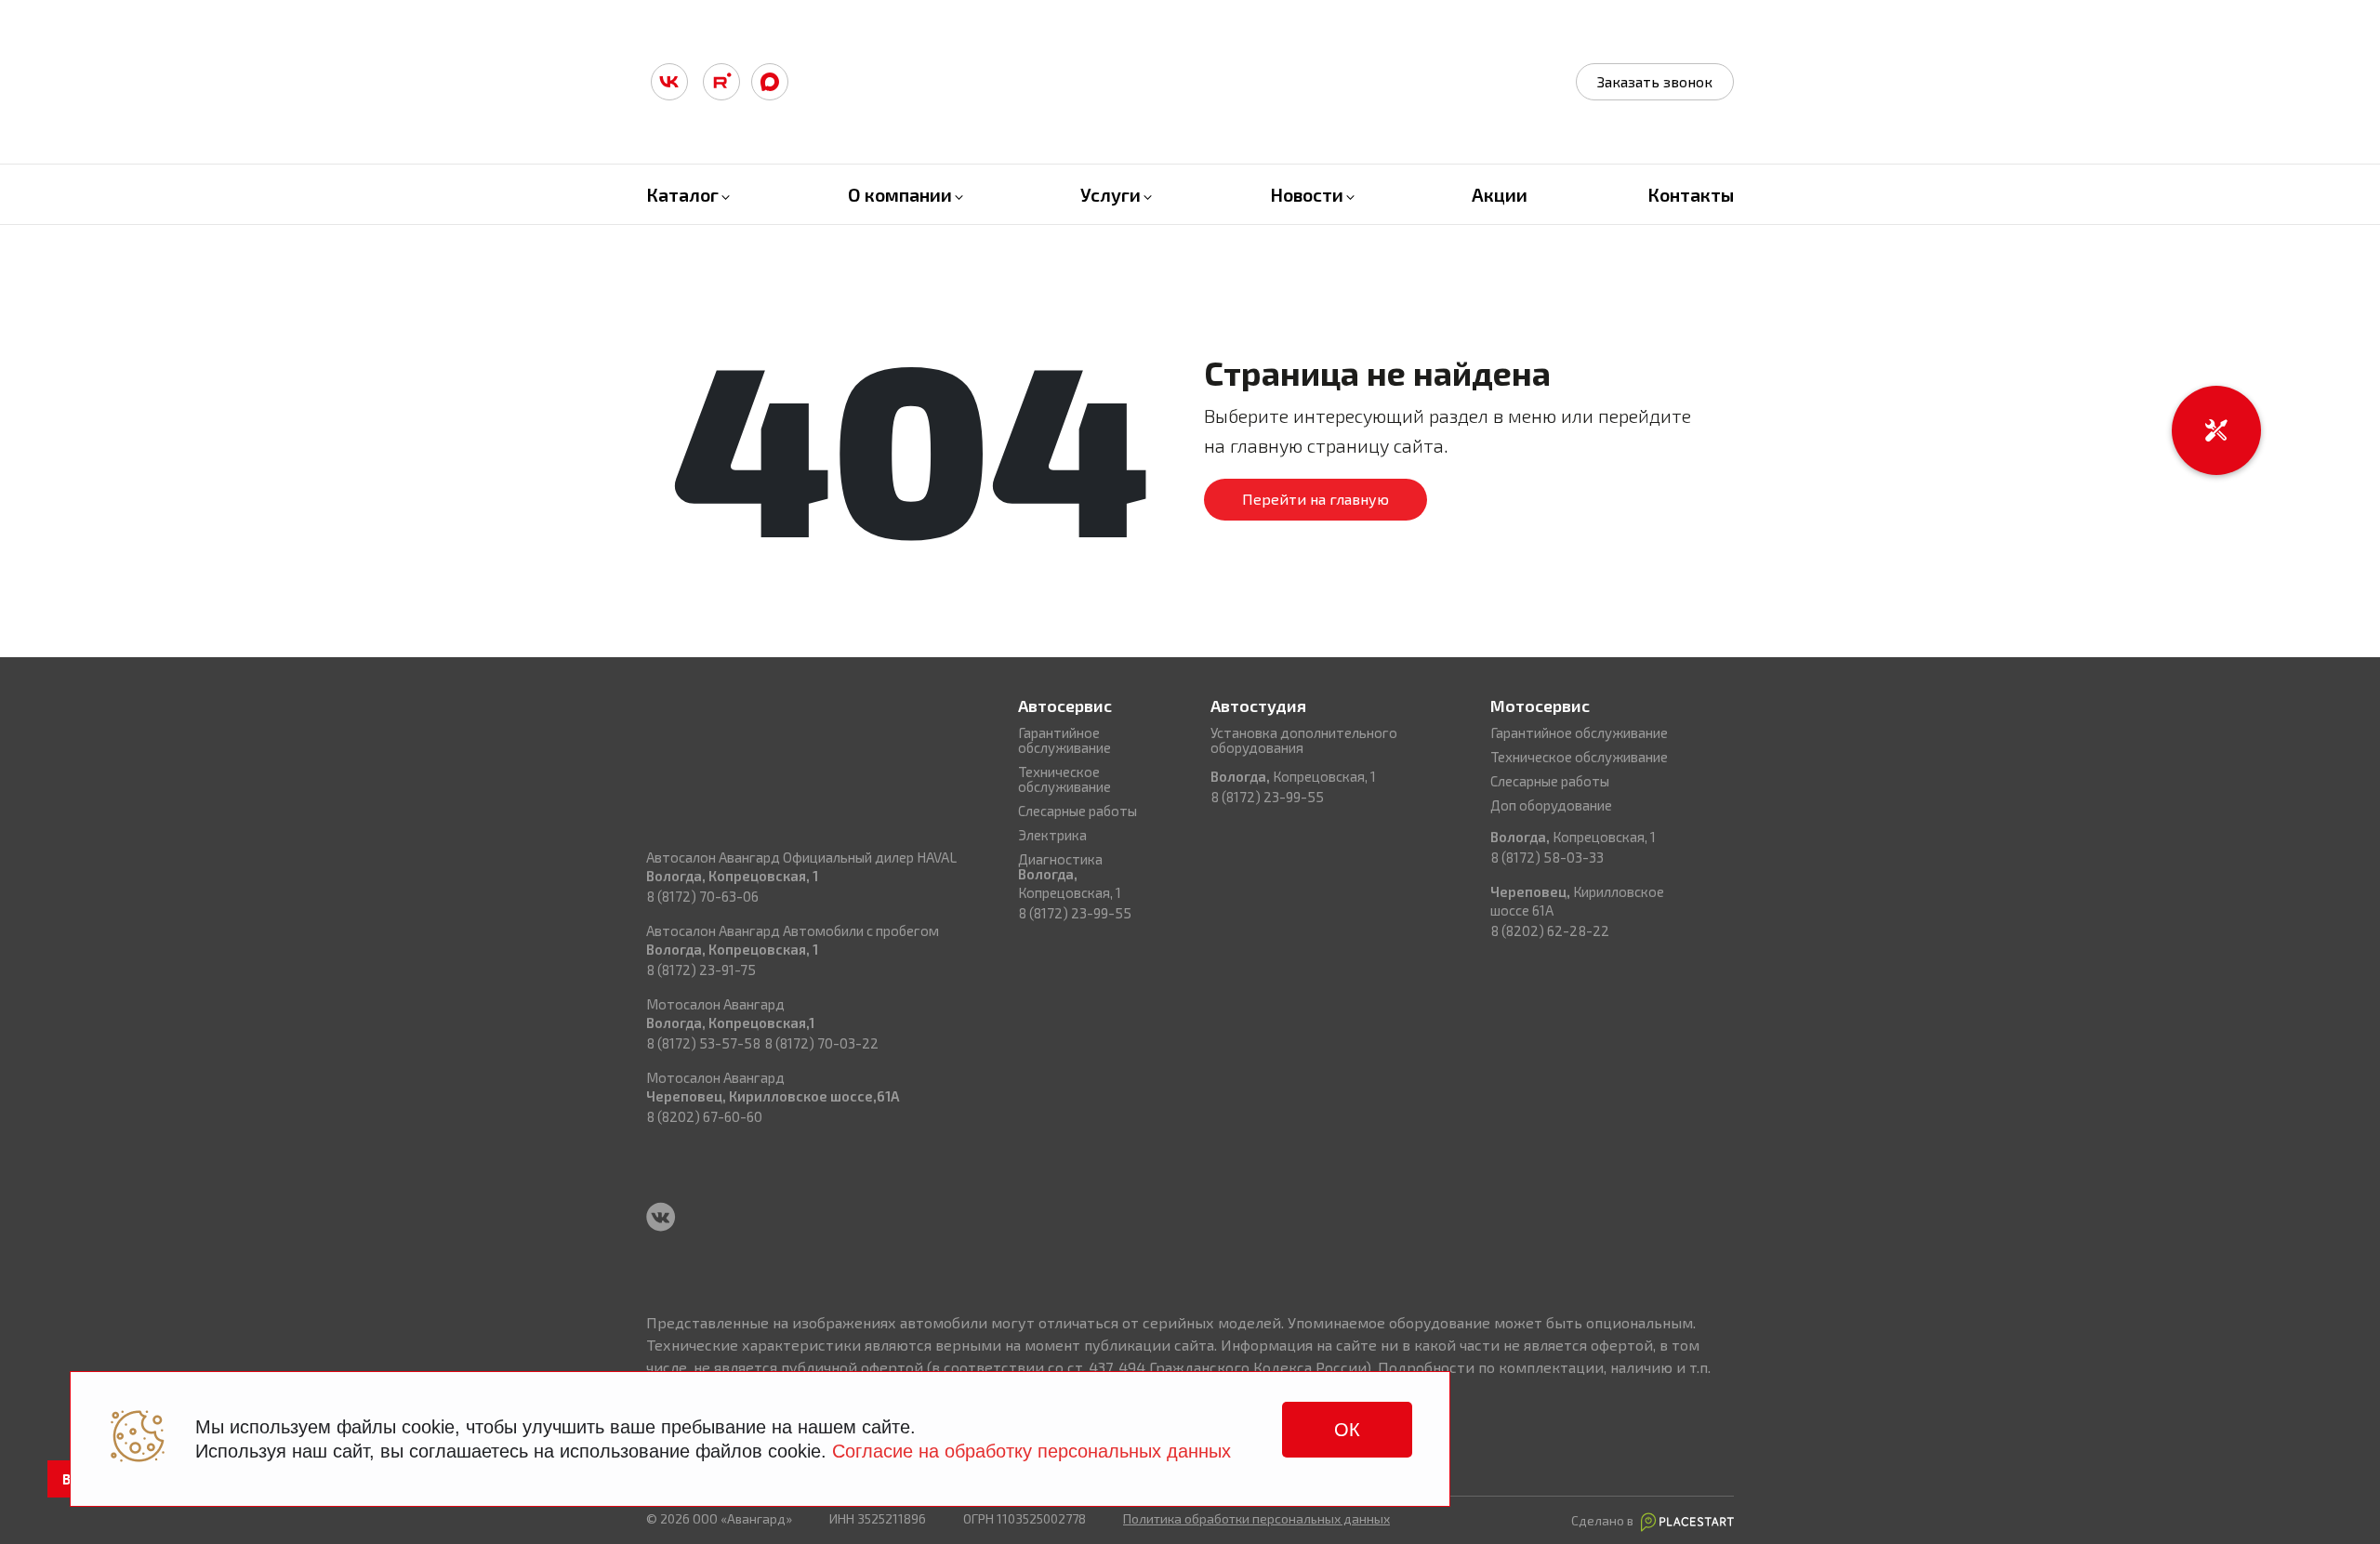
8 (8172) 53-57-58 (703, 1043)
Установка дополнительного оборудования (1304, 740)
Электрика (1052, 835)
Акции (1500, 194)
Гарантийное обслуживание (1064, 740)
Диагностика (1060, 859)
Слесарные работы (1078, 811)
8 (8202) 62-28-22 (1550, 930)
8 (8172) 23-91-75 (701, 970)
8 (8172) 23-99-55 (1075, 913)
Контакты (1691, 194)
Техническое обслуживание (1064, 779)
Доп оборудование (1551, 805)
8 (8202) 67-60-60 (704, 1116)
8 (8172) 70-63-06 (702, 896)
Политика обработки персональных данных (1256, 1518)
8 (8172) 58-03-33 (1547, 857)
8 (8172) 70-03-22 (821, 1043)
